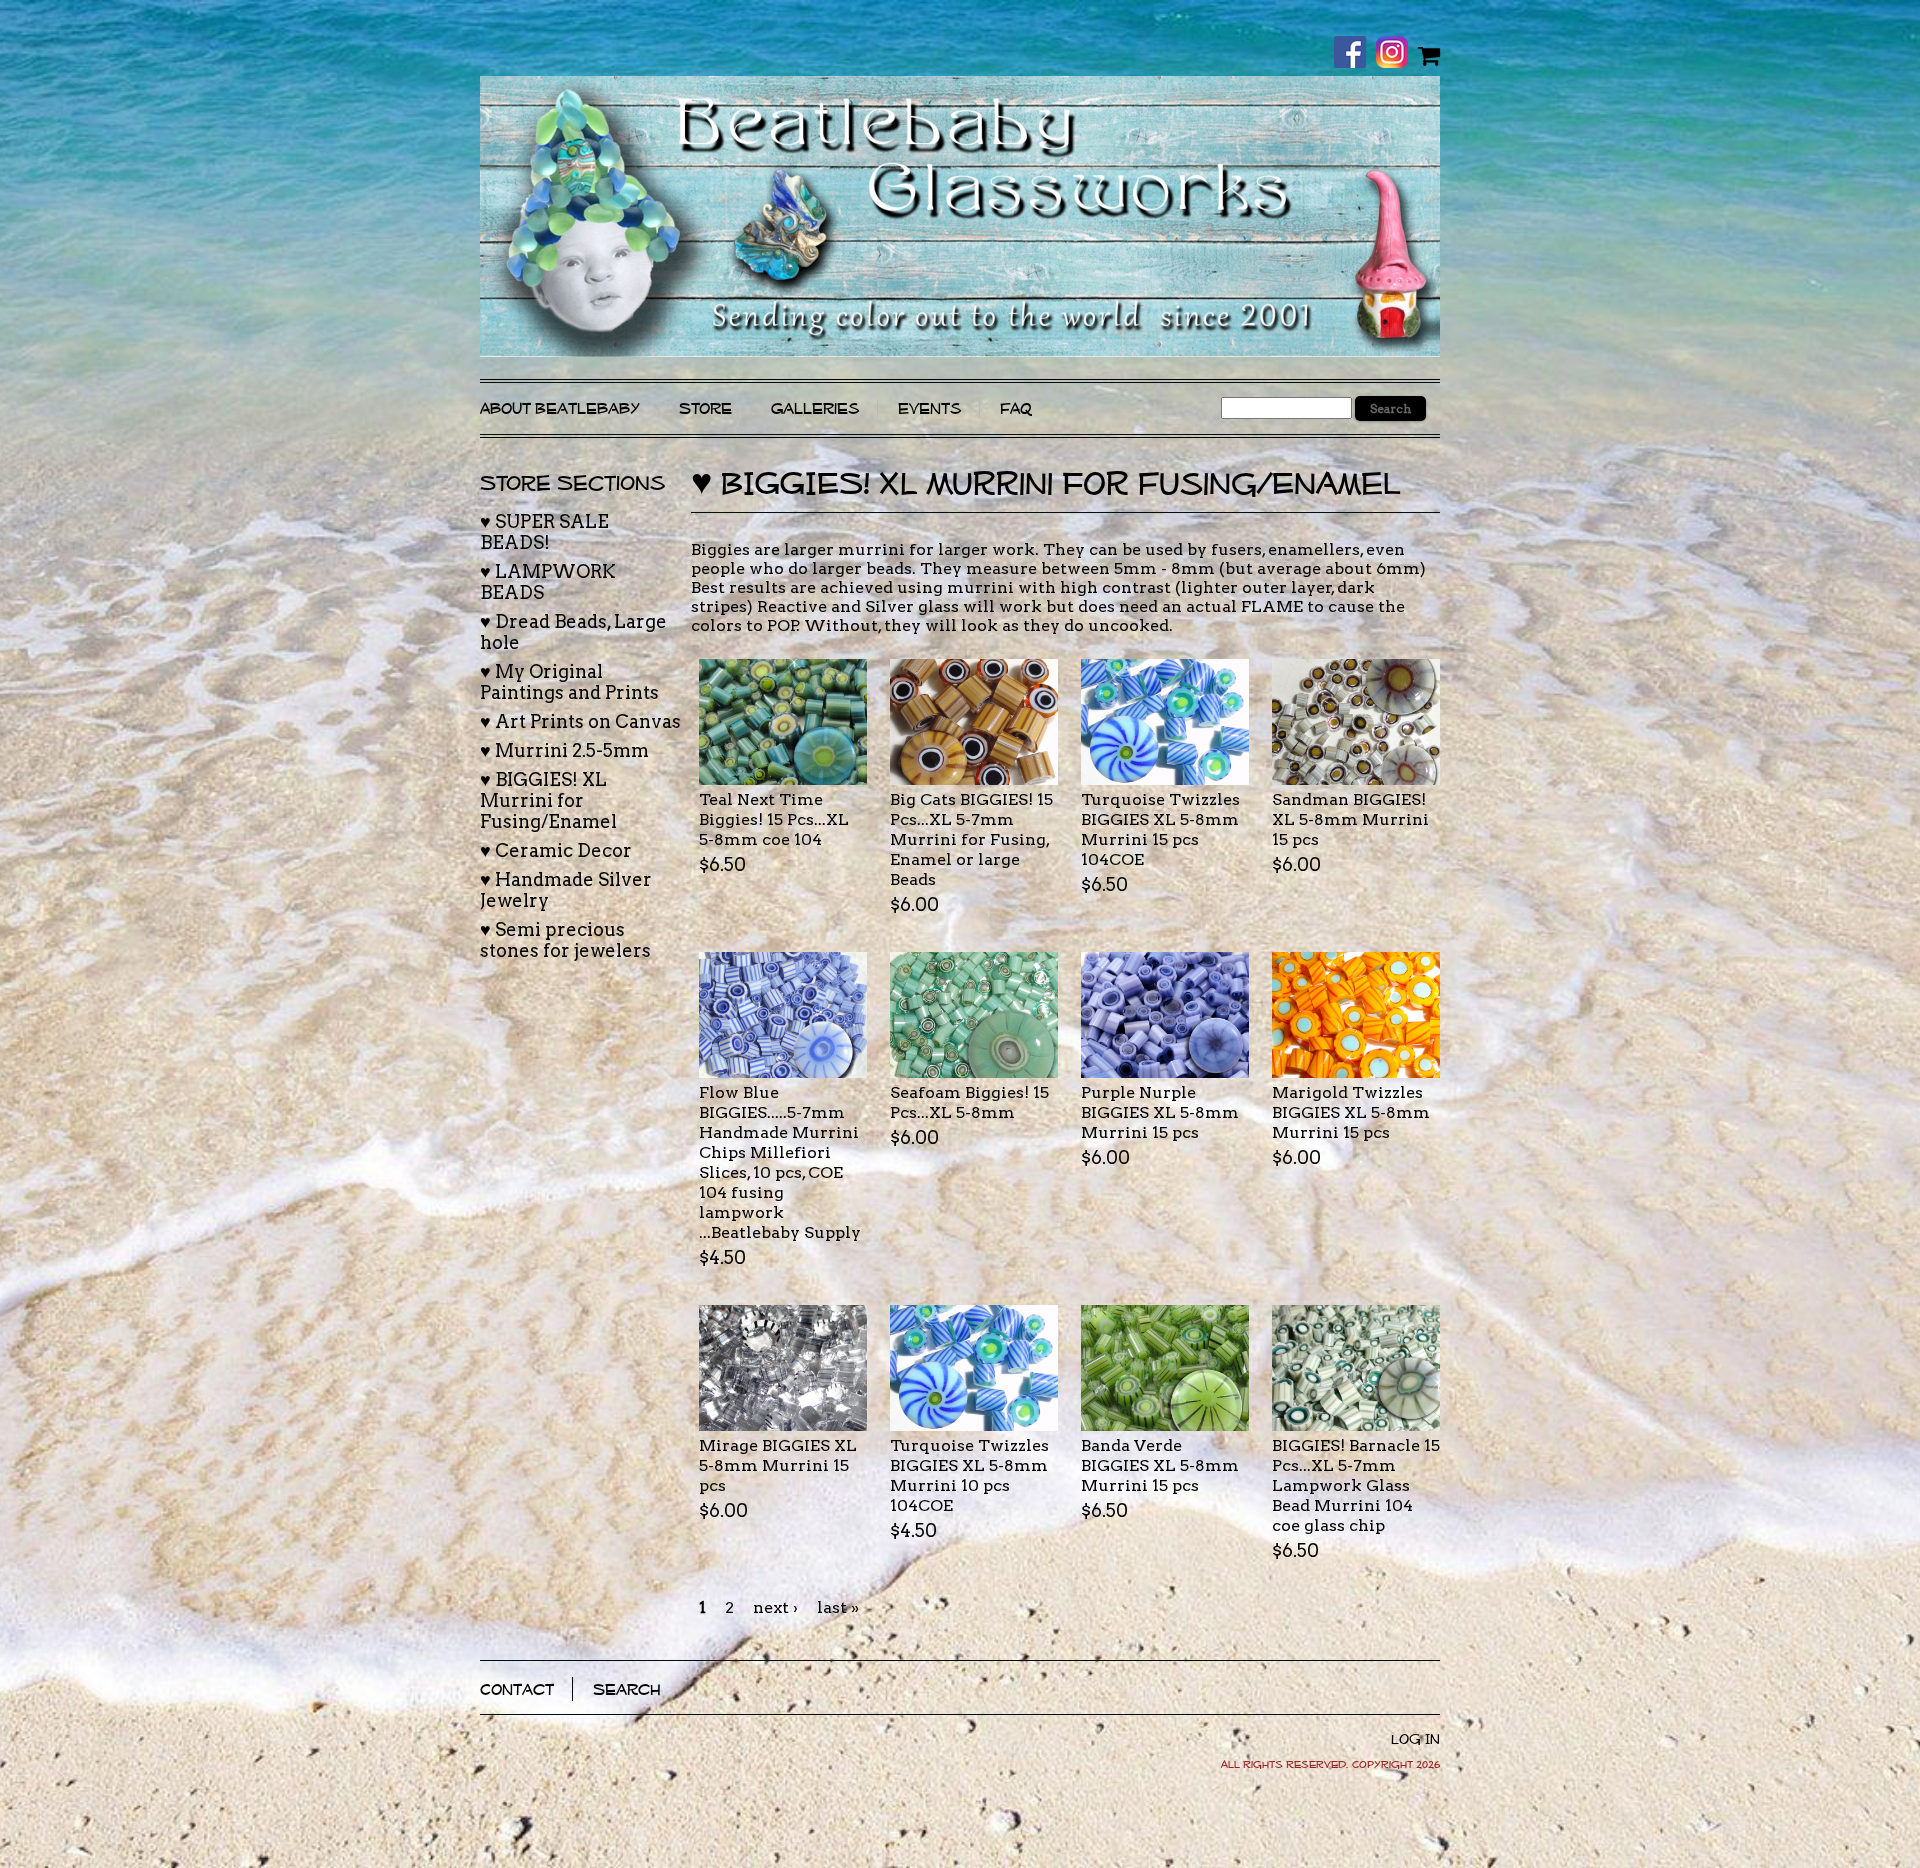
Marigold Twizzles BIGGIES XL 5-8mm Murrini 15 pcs (1351, 1112)
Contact (517, 1689)
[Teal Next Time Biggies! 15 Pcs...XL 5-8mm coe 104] (783, 722)
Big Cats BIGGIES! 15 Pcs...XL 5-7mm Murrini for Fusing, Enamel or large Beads (971, 839)
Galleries (815, 408)
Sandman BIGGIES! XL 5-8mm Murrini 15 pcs (1350, 819)
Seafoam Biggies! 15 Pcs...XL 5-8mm (969, 1102)
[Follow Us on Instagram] (1397, 54)
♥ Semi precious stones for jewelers (565, 940)
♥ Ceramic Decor (556, 850)
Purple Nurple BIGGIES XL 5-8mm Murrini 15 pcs (1160, 1112)
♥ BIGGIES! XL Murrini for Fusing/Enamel (548, 800)
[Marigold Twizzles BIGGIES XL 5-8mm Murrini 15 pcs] (1356, 1015)
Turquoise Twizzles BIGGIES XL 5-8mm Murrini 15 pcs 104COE (1160, 829)
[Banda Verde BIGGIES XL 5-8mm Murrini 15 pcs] (1165, 1368)
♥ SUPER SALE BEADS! (544, 532)
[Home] (960, 216)
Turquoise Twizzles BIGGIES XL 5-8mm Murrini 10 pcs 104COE (969, 1475)
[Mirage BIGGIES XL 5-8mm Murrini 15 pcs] (783, 1368)
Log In (1415, 1739)
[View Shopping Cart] (1429, 55)
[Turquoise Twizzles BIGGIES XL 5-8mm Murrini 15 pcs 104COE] (1165, 722)
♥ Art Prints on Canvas (580, 721)
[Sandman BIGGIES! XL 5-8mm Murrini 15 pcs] (1356, 722)
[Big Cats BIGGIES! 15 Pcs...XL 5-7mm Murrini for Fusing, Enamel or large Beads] (974, 722)
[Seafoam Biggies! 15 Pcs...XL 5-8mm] (974, 1015)
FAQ (1016, 408)
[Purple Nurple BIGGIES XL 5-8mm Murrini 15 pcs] (1165, 1015)
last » (838, 1607)
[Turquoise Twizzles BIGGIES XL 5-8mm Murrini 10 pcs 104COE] (974, 1368)
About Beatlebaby (560, 408)
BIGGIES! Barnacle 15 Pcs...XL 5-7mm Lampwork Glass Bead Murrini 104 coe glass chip (1356, 1485)
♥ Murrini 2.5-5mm (564, 750)
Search (627, 1689)
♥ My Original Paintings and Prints (569, 682)
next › (775, 1607)
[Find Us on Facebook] (1355, 54)
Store (705, 408)
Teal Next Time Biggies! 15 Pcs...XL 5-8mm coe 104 (774, 819)
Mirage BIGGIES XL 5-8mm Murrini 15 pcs (778, 1465)
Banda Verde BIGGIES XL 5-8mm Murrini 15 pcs (1160, 1465)
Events (929, 408)
